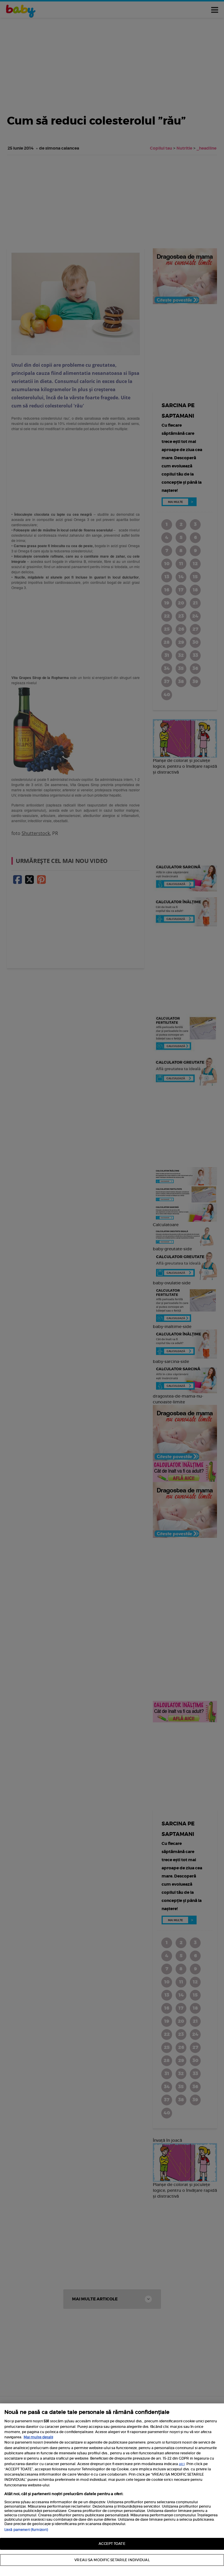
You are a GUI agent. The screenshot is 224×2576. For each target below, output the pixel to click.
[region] (112, 2490)
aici (182, 2464)
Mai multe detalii (38, 2437)
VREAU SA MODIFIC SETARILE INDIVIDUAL (112, 2560)
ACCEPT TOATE (112, 2544)
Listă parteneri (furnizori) (26, 2530)
